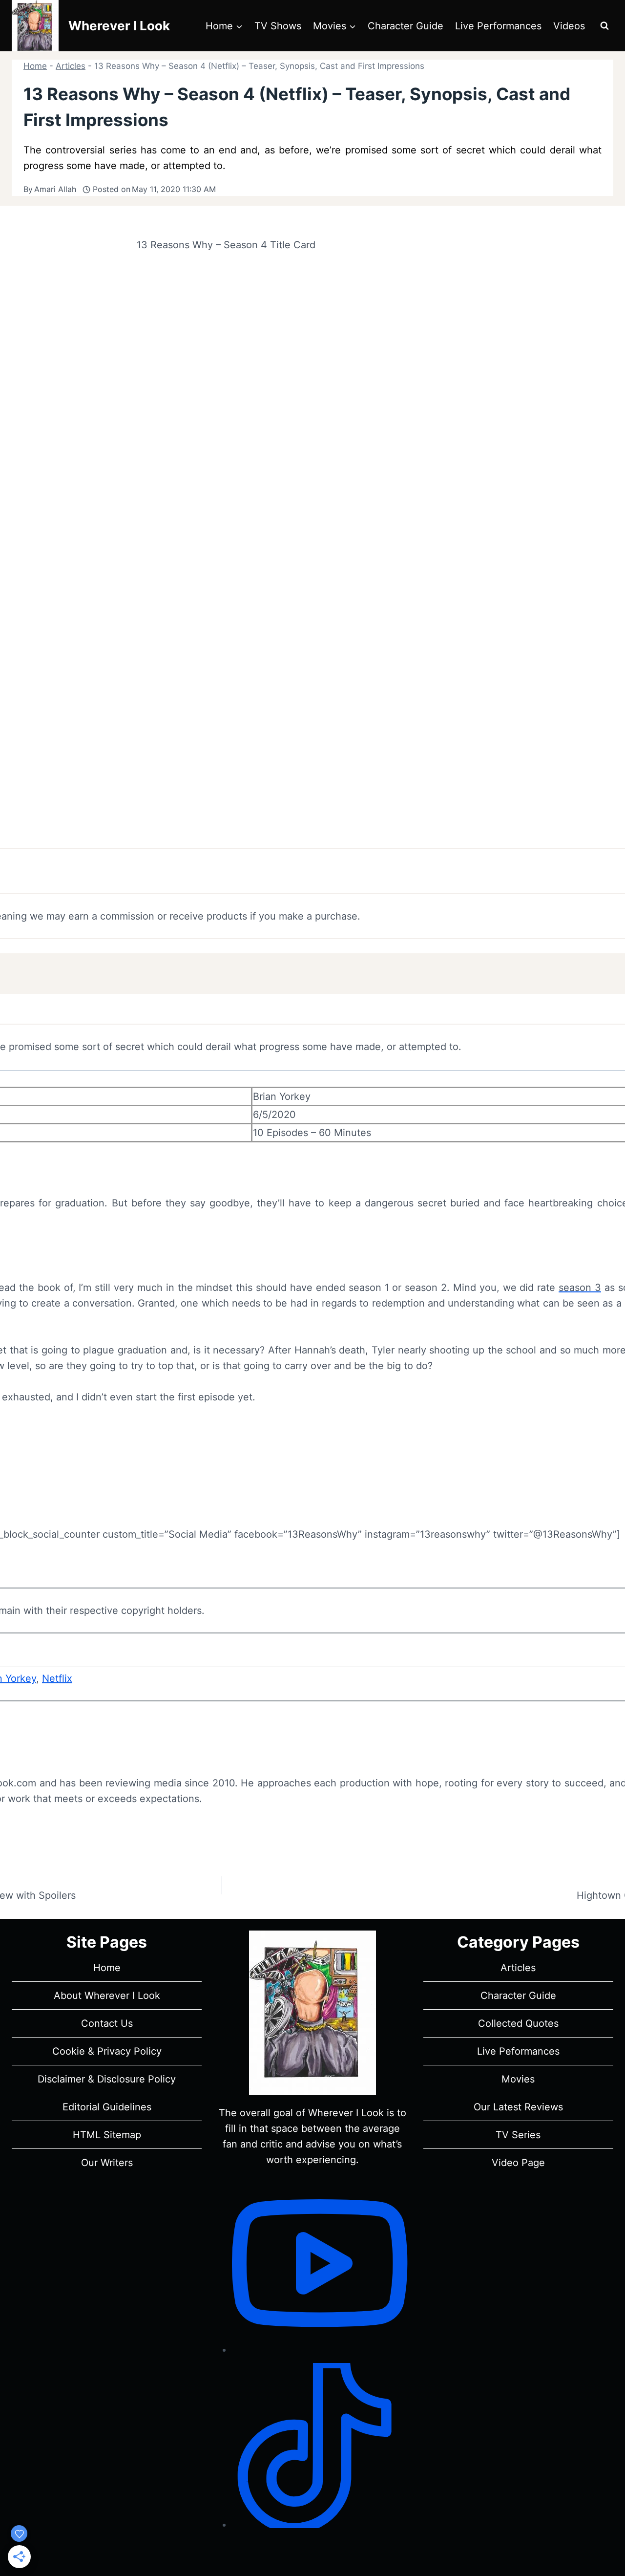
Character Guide (406, 26)
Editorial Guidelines (107, 2107)
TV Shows (278, 26)
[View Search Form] (604, 26)
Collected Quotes (518, 2023)
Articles (71, 66)
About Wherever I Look (107, 1996)
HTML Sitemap (107, 2135)
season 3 (580, 1288)
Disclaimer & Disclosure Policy (107, 2079)
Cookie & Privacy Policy (107, 2051)
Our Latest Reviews (518, 2107)
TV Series (518, 2135)
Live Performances (498, 26)
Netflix (57, 1678)
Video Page (518, 2163)
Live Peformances (518, 2051)
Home (35, 66)
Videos (569, 26)
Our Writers (107, 2163)
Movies (518, 2079)
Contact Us (107, 2023)
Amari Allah (55, 189)
